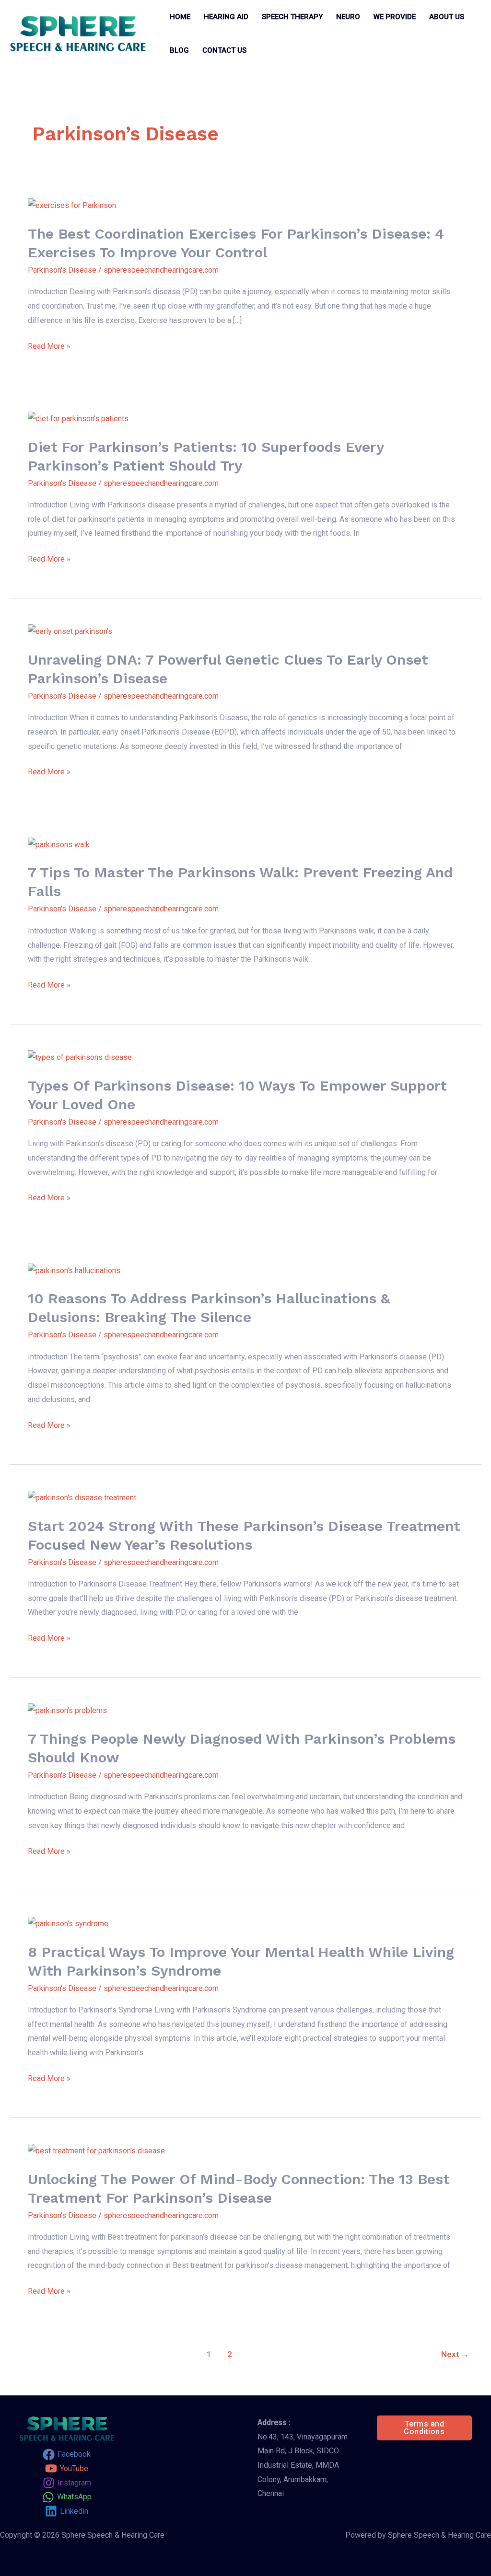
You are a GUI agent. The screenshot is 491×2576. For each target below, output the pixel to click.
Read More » (49, 346)
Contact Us (224, 50)
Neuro (348, 17)
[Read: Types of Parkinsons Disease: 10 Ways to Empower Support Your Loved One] (80, 1057)
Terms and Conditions (424, 2428)
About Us (447, 17)
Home (180, 17)
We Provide (395, 17)
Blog (179, 50)
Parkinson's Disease (62, 270)
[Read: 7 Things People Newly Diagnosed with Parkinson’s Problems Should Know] (67, 1710)
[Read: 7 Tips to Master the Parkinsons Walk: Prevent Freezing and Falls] (59, 844)
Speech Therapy (292, 17)
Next (455, 2354)
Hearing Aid (226, 17)
